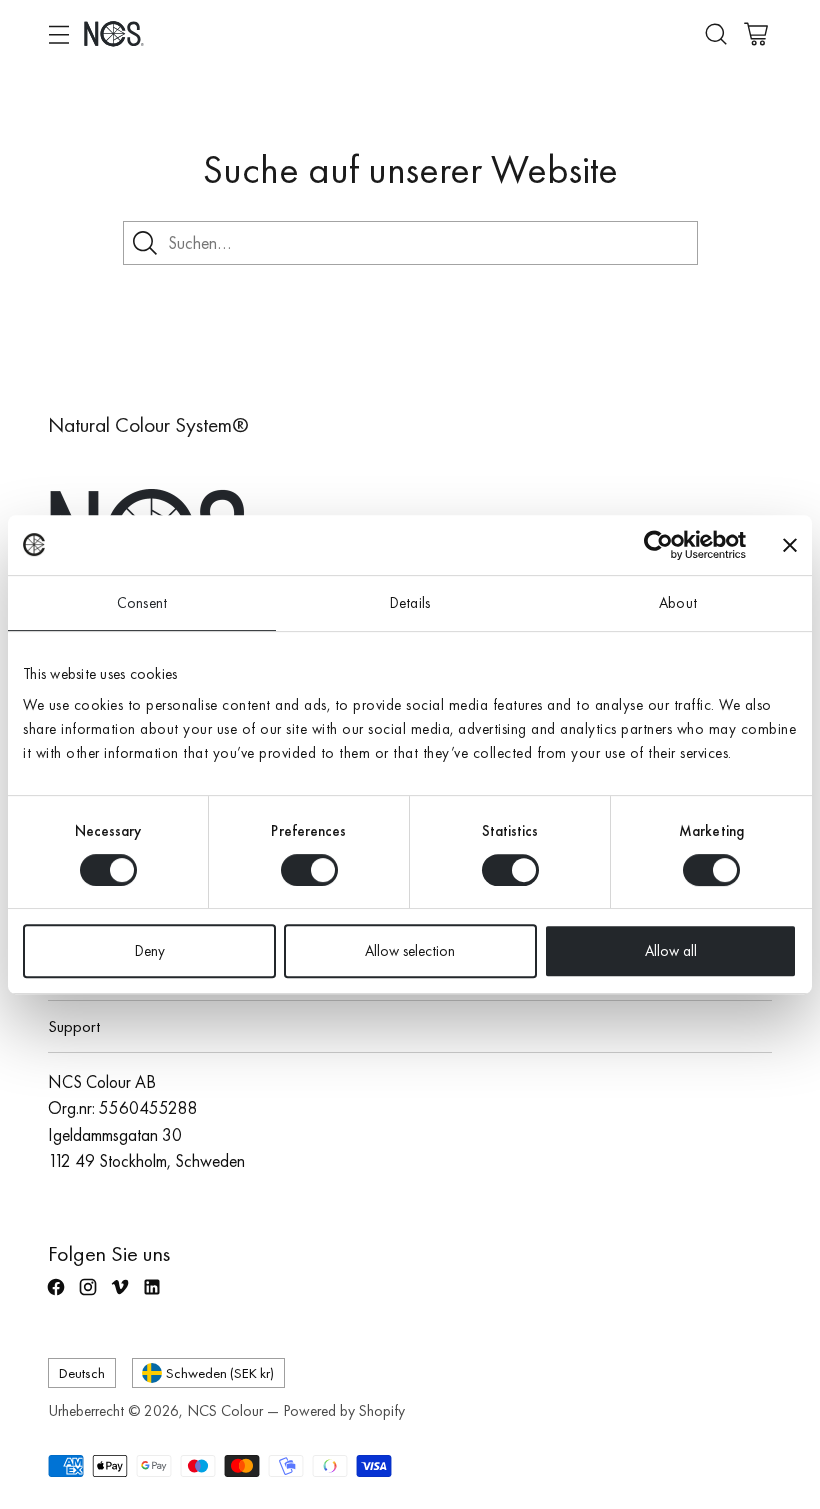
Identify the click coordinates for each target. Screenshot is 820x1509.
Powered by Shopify (344, 1411)
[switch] (309, 870)
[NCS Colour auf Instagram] (90, 1295)
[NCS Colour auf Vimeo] (122, 1295)
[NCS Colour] (114, 33)
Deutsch (82, 1372)
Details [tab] (410, 603)
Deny (150, 951)
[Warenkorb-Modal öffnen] (755, 33)
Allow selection (410, 951)
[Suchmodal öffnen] (715, 33)
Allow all (671, 951)
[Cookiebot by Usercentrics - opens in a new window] (658, 545)
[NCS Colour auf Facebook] (58, 1295)
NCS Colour (225, 1411)
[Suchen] (145, 243)
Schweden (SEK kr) (220, 1372)
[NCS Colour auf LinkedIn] (154, 1295)
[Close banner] (790, 545)
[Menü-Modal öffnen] (58, 33)
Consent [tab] (142, 603)
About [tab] (678, 603)
